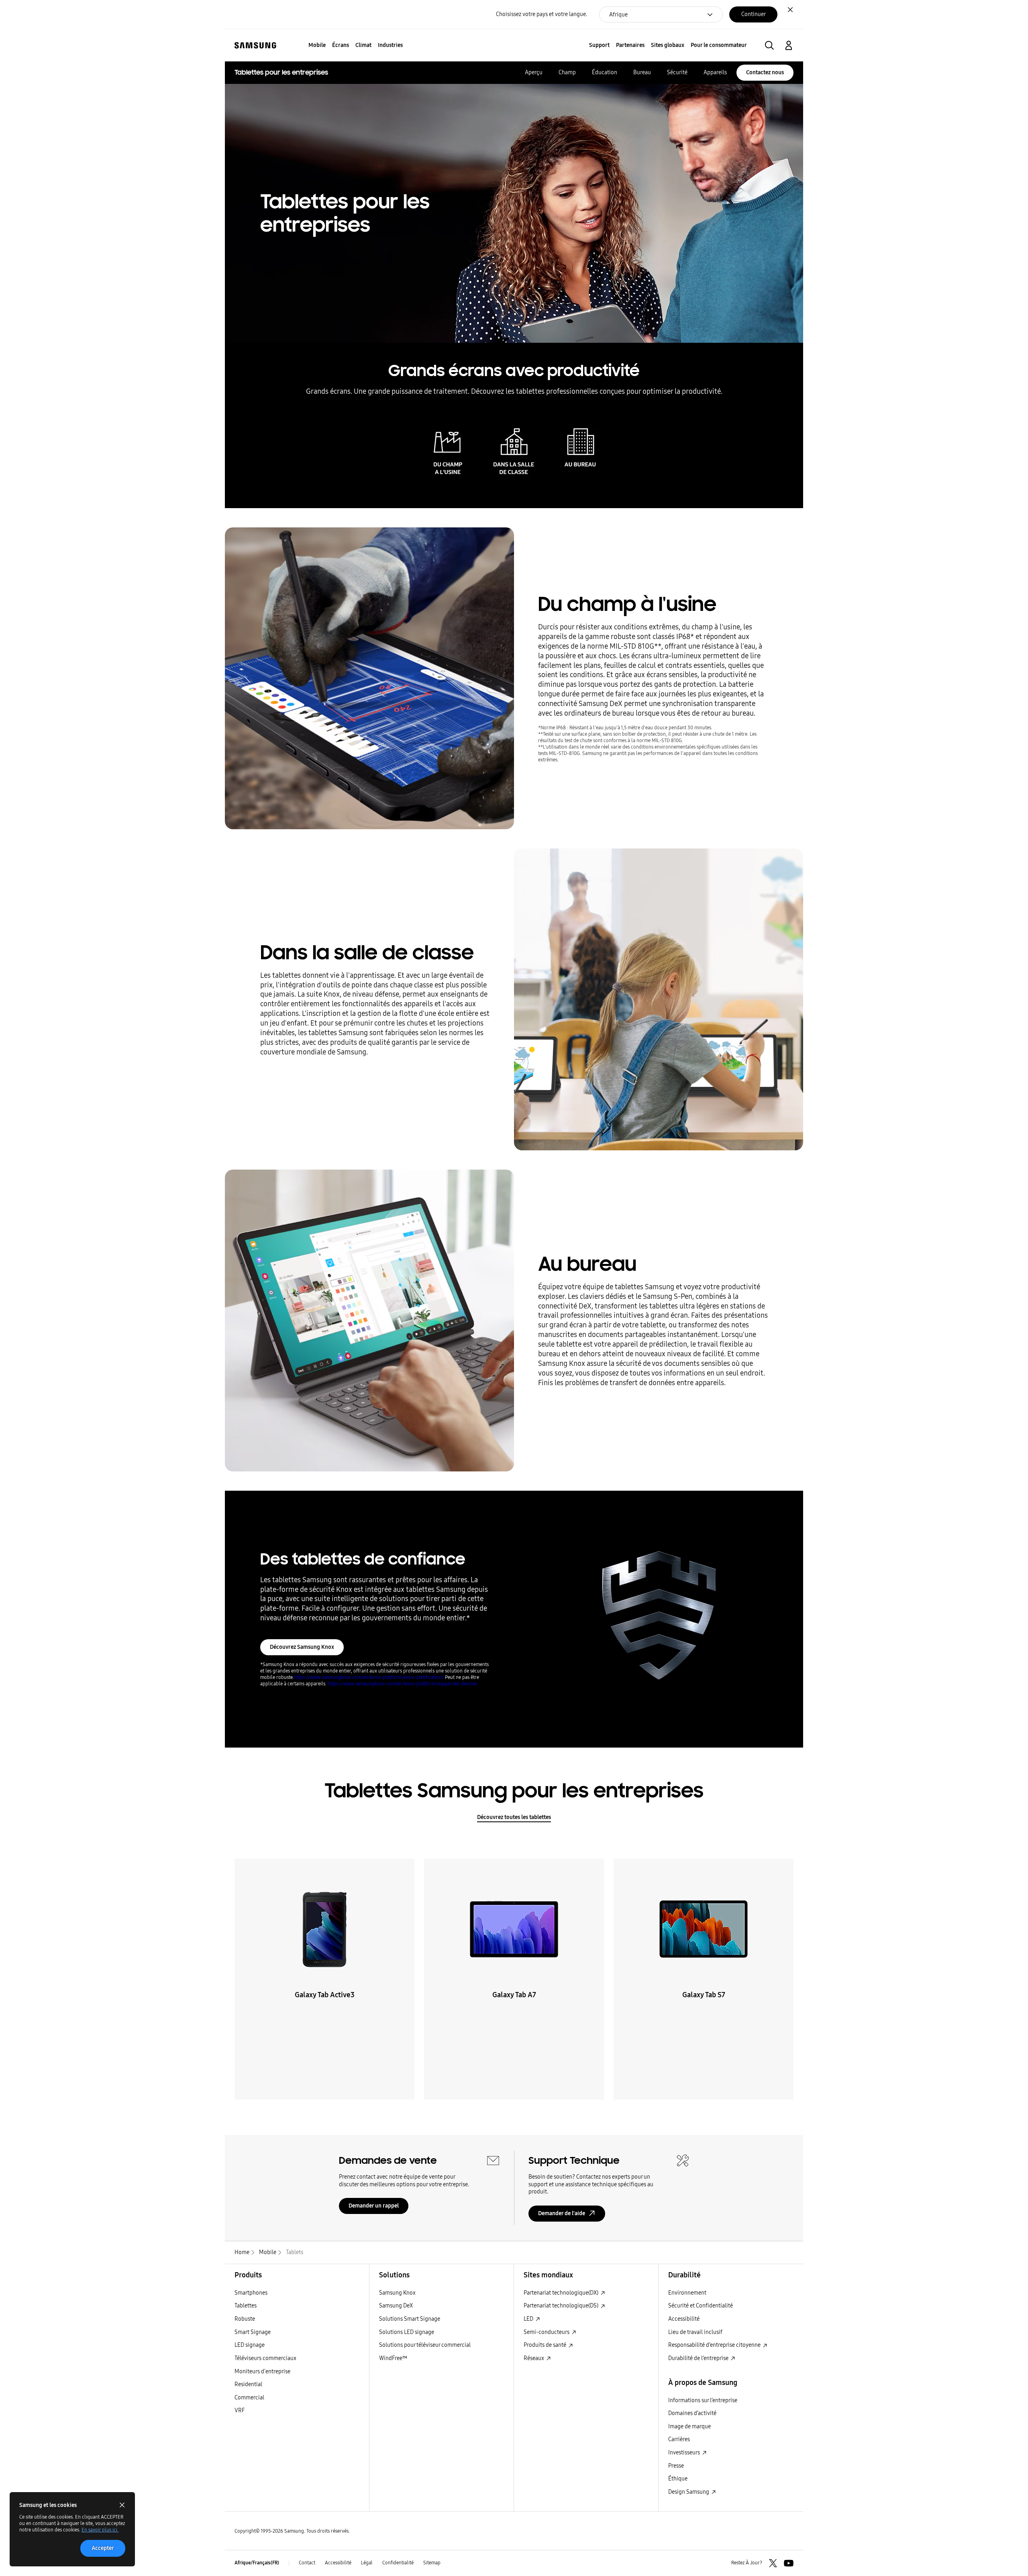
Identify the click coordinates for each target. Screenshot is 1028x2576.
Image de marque (689, 2426)
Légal (367, 2563)
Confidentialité (398, 2563)
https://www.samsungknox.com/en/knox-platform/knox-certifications (369, 1677)
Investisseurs (685, 2453)
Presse (676, 2466)
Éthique (678, 2479)
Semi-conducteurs (547, 2332)
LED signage (250, 2345)
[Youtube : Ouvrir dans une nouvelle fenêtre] (789, 2563)
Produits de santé (546, 2345)
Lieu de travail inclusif (695, 2332)
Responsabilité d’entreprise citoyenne (715, 2345)
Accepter (103, 2548)
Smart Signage (253, 2332)
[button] (769, 45)
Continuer (754, 14)
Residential (248, 2384)
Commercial (249, 2398)
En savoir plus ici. (100, 2530)
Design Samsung (689, 2492)
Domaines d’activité (692, 2413)
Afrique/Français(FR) (257, 2563)
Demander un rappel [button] (374, 2206)
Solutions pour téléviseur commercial (425, 2345)
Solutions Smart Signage (410, 2319)
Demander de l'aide (562, 2213)
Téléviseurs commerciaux (265, 2358)
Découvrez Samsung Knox (302, 1647)
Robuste (245, 2319)
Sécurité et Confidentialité (701, 2306)
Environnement (687, 2293)
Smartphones (251, 2293)
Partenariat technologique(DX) (562, 2293)
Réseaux (534, 2358)
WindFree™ (393, 2358)
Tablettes (246, 2306)
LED (529, 2319)
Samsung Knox (397, 2293)
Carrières (679, 2439)
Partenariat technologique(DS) (562, 2306)
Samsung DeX (396, 2306)
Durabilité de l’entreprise (699, 2358)
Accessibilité (684, 2319)
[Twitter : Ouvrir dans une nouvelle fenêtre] (773, 2563)
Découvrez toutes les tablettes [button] (514, 1817)
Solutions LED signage (407, 2332)
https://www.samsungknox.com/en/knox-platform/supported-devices (402, 1684)
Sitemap (432, 2563)
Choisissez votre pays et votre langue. (542, 14)
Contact (307, 2563)
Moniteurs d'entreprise (262, 2372)
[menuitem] (317, 46)
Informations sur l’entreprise (703, 2400)
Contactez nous (765, 72)
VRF (240, 2410)
